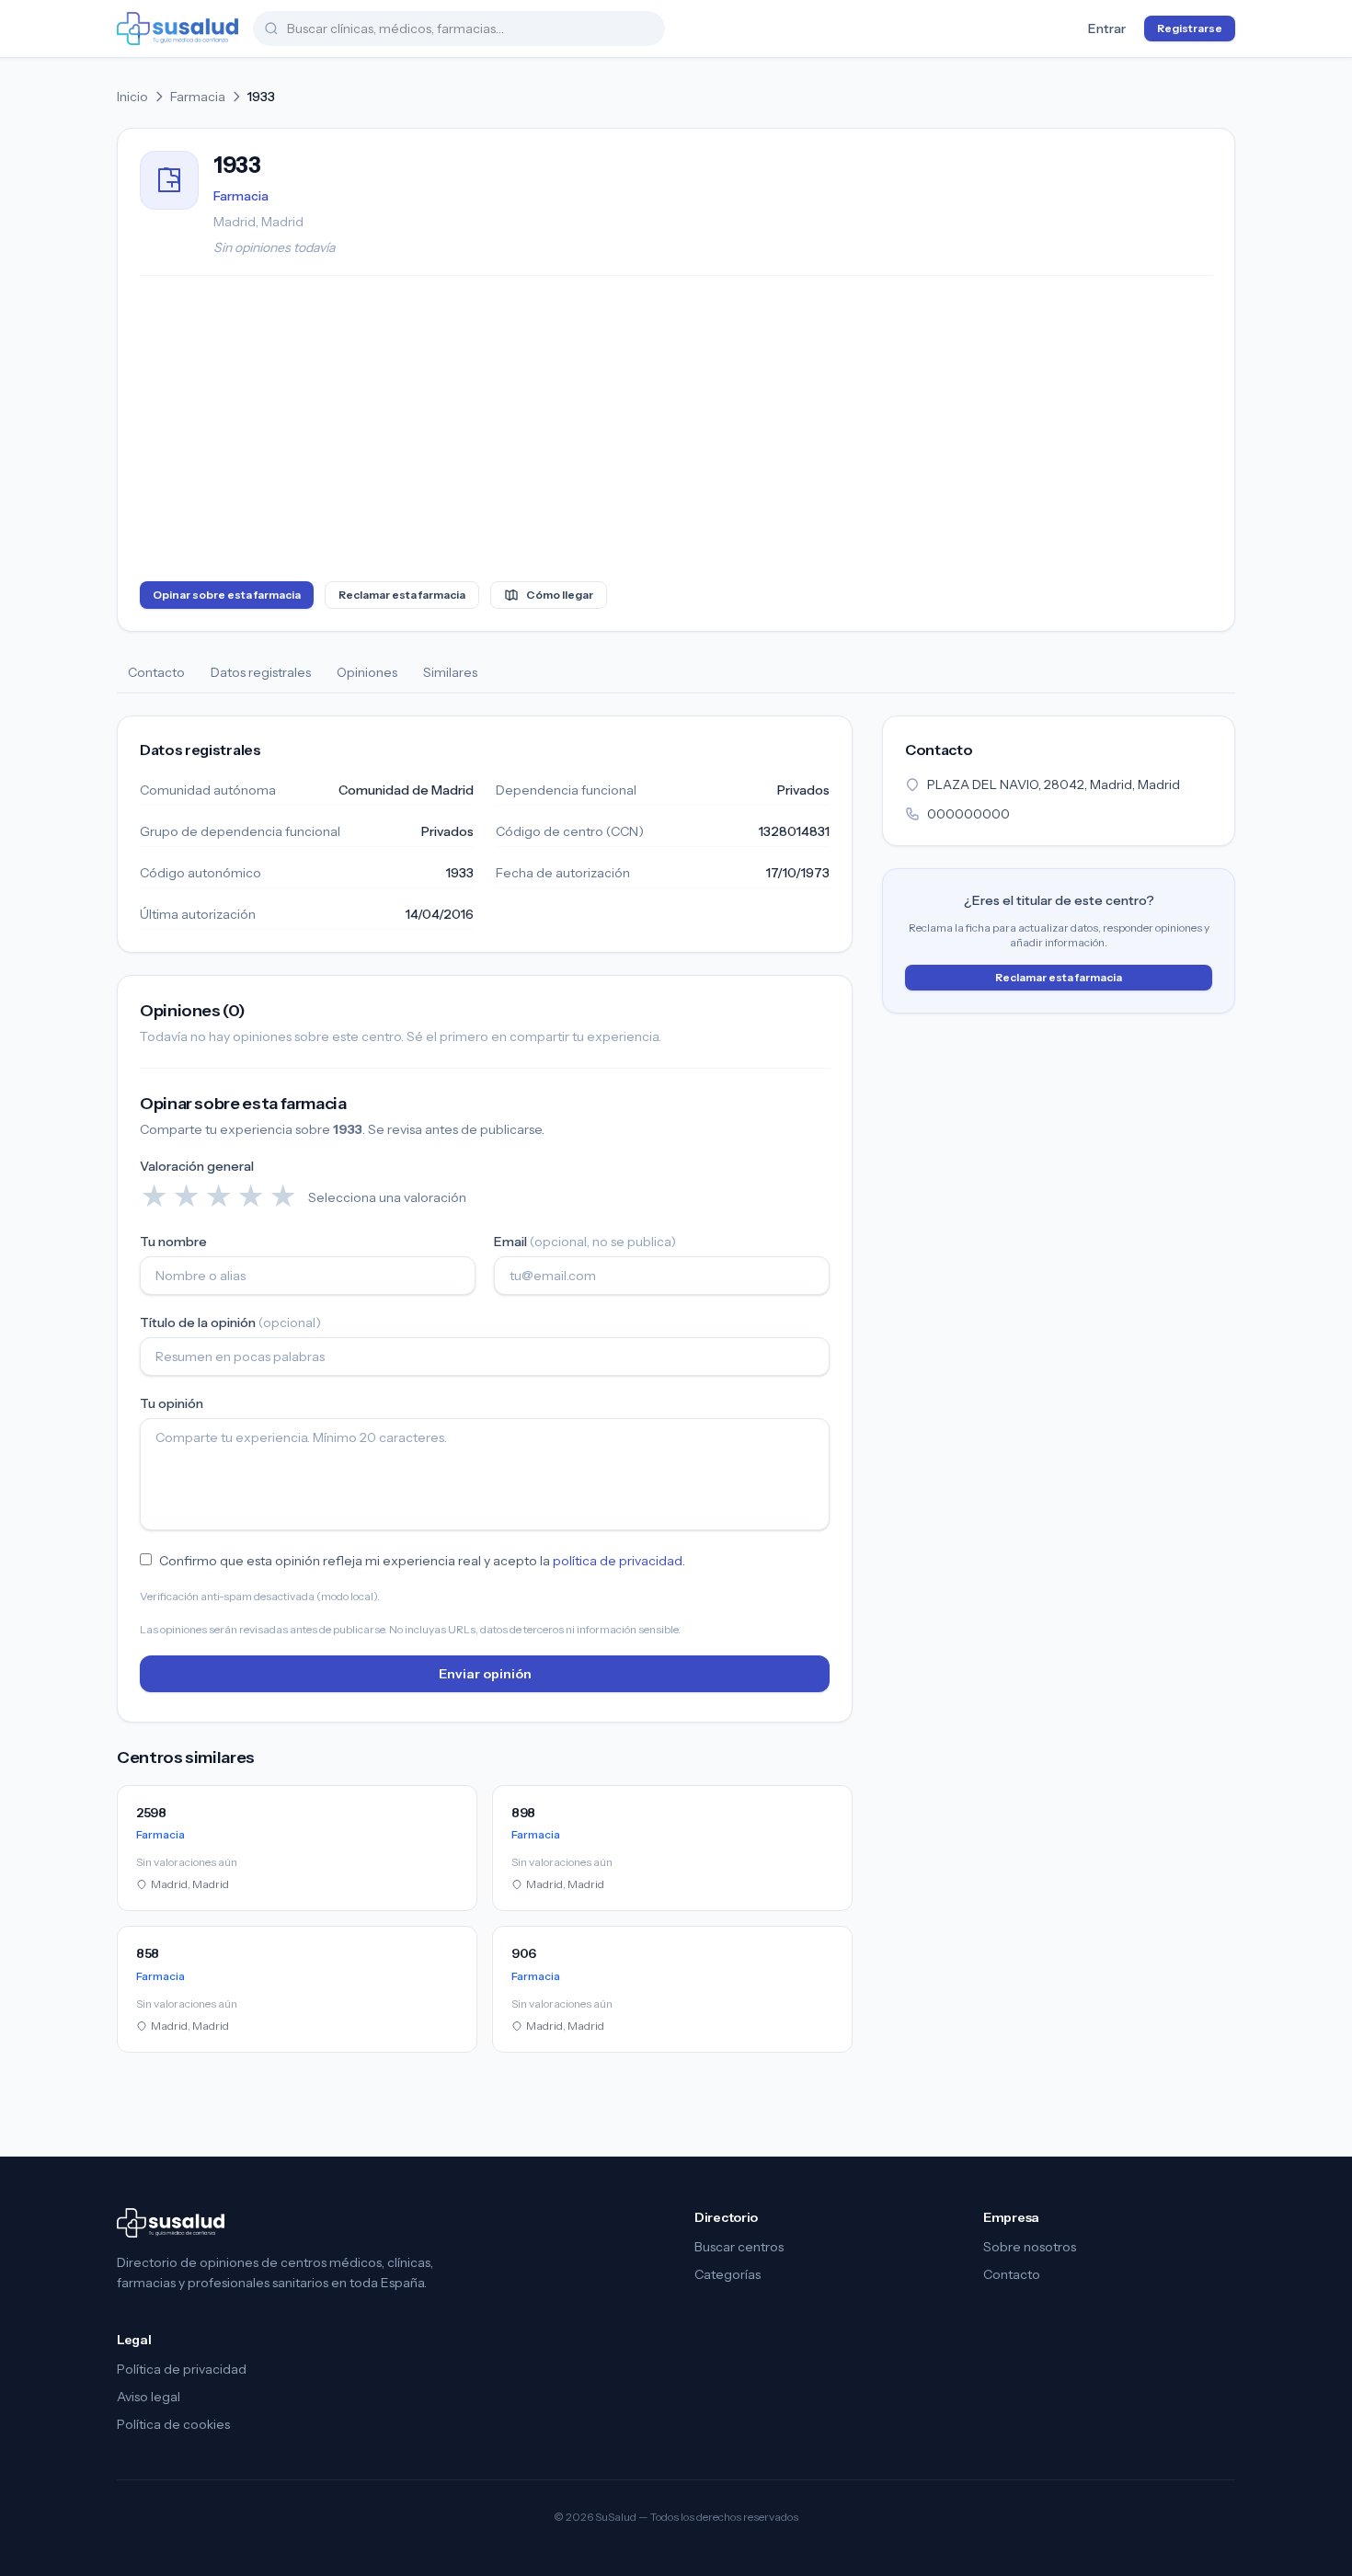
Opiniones (367, 672)
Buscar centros (739, 2247)
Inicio (132, 97)
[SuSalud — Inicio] (178, 29)
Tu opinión (172, 1403)
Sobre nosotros (1030, 2247)
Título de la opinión (230, 1322)
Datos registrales (261, 672)
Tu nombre (173, 1242)
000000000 (968, 814)
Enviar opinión (485, 1674)
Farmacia (198, 97)
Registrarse (1190, 28)
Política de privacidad (182, 2369)
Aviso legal (149, 2397)
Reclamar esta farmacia (402, 595)
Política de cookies (173, 2424)
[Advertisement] (676, 432)
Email (585, 1242)
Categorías (728, 2274)
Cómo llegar (560, 595)
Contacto (156, 672)
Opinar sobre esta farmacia (227, 595)
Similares (450, 672)
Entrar (1107, 29)
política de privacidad (618, 1561)
